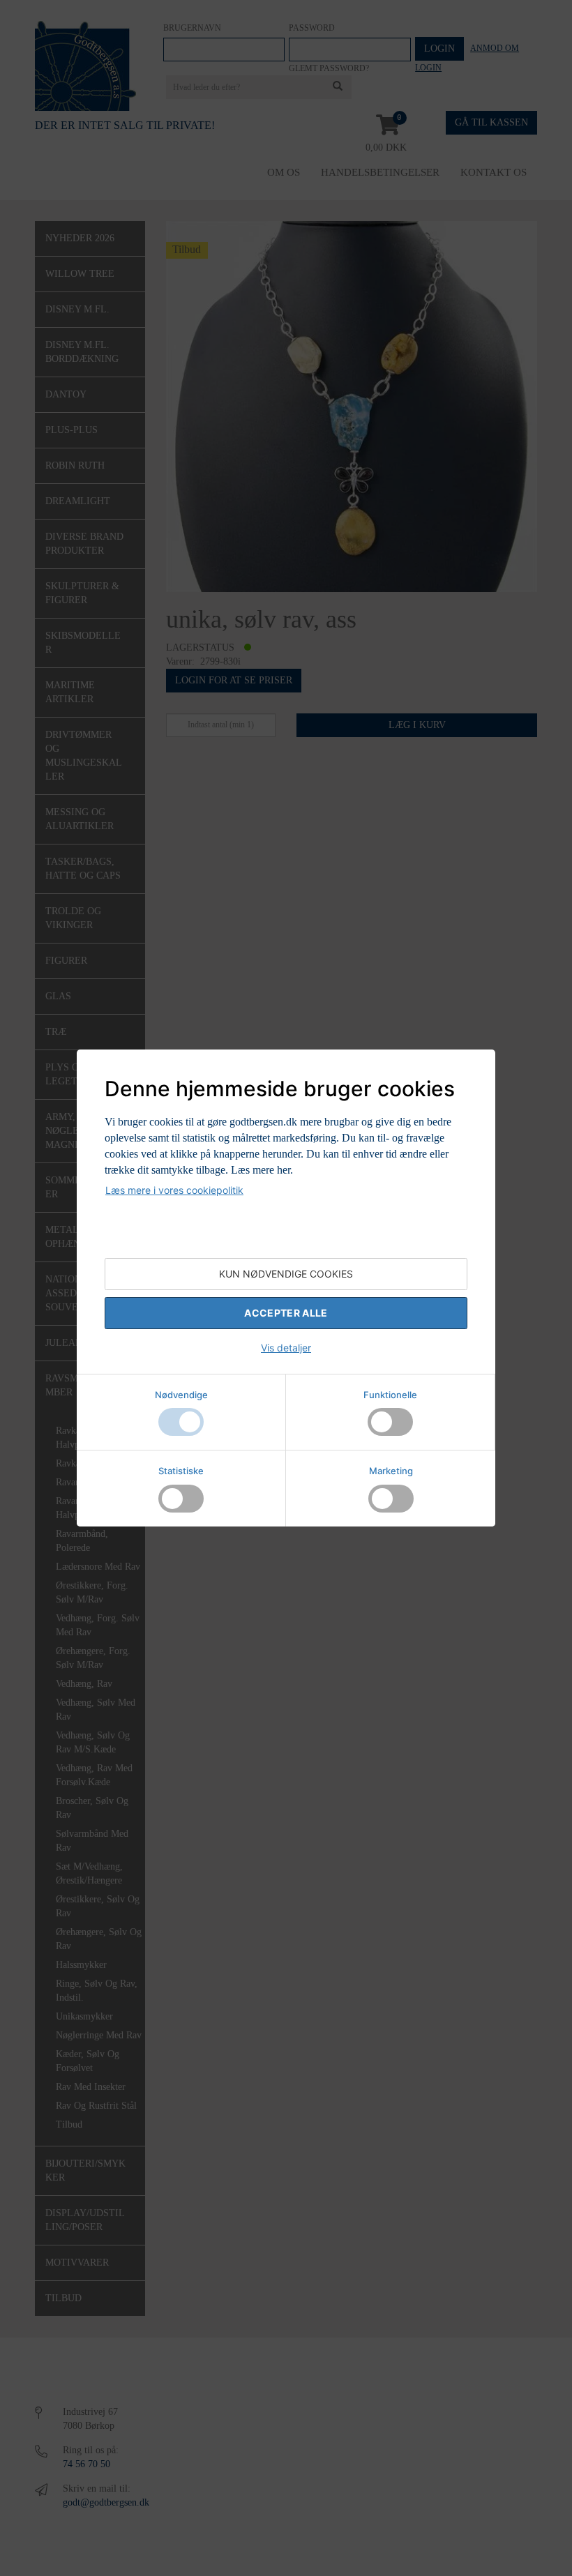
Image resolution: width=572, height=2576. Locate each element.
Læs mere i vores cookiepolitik (174, 1190)
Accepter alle (286, 1313)
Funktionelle (390, 1395)
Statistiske (181, 1471)
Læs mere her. (262, 1170)
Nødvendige (181, 1395)
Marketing (391, 1471)
